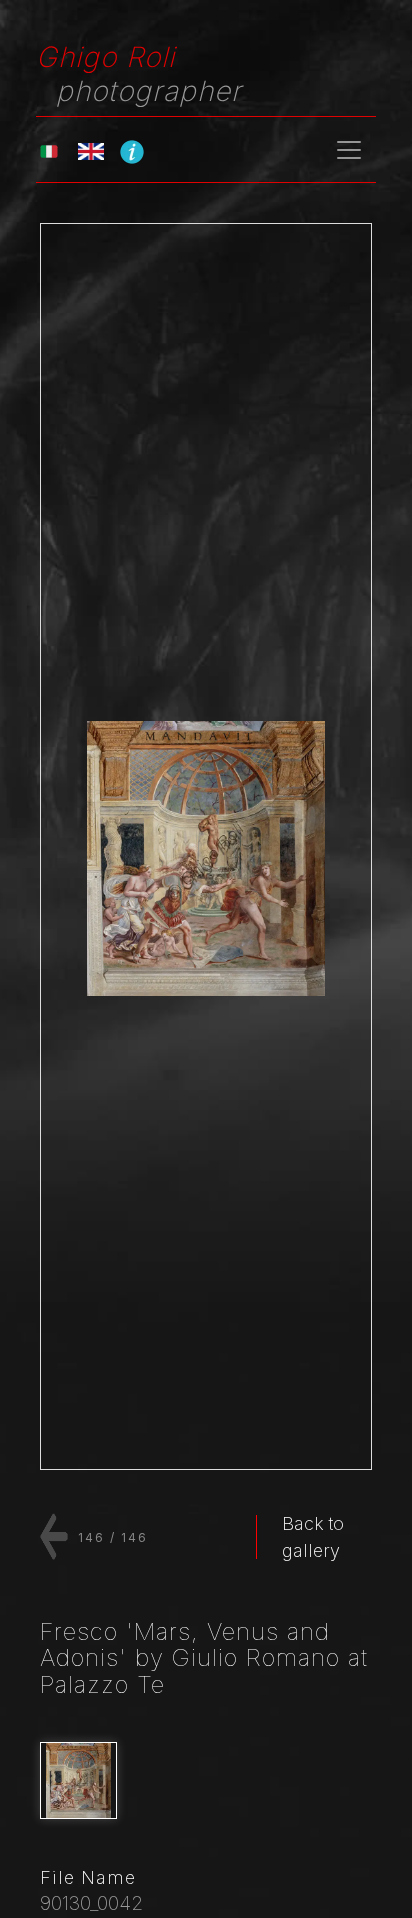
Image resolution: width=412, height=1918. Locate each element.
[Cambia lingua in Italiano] (49, 149)
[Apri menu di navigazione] (349, 150)
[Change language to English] (91, 149)
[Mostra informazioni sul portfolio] (132, 151)
